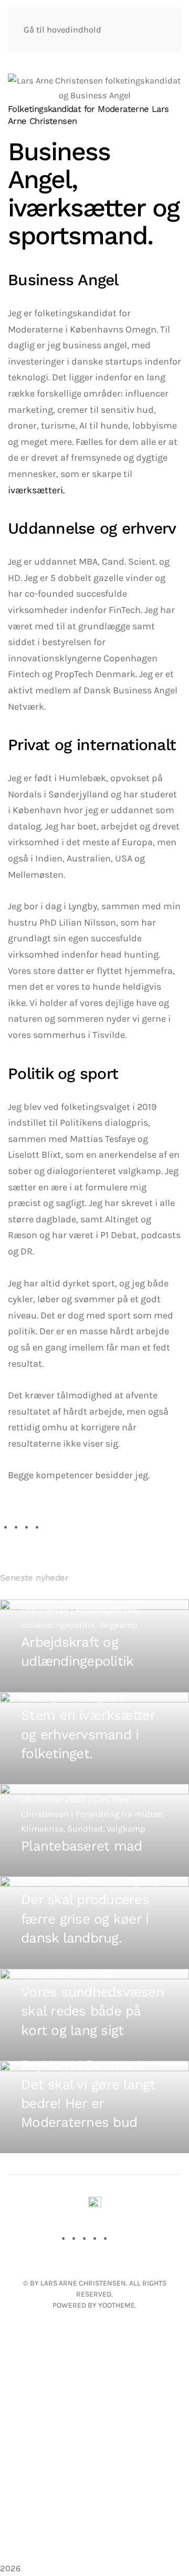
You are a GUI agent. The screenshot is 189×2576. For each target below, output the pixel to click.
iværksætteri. (36, 490)
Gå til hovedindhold (62, 30)
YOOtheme (117, 2305)
